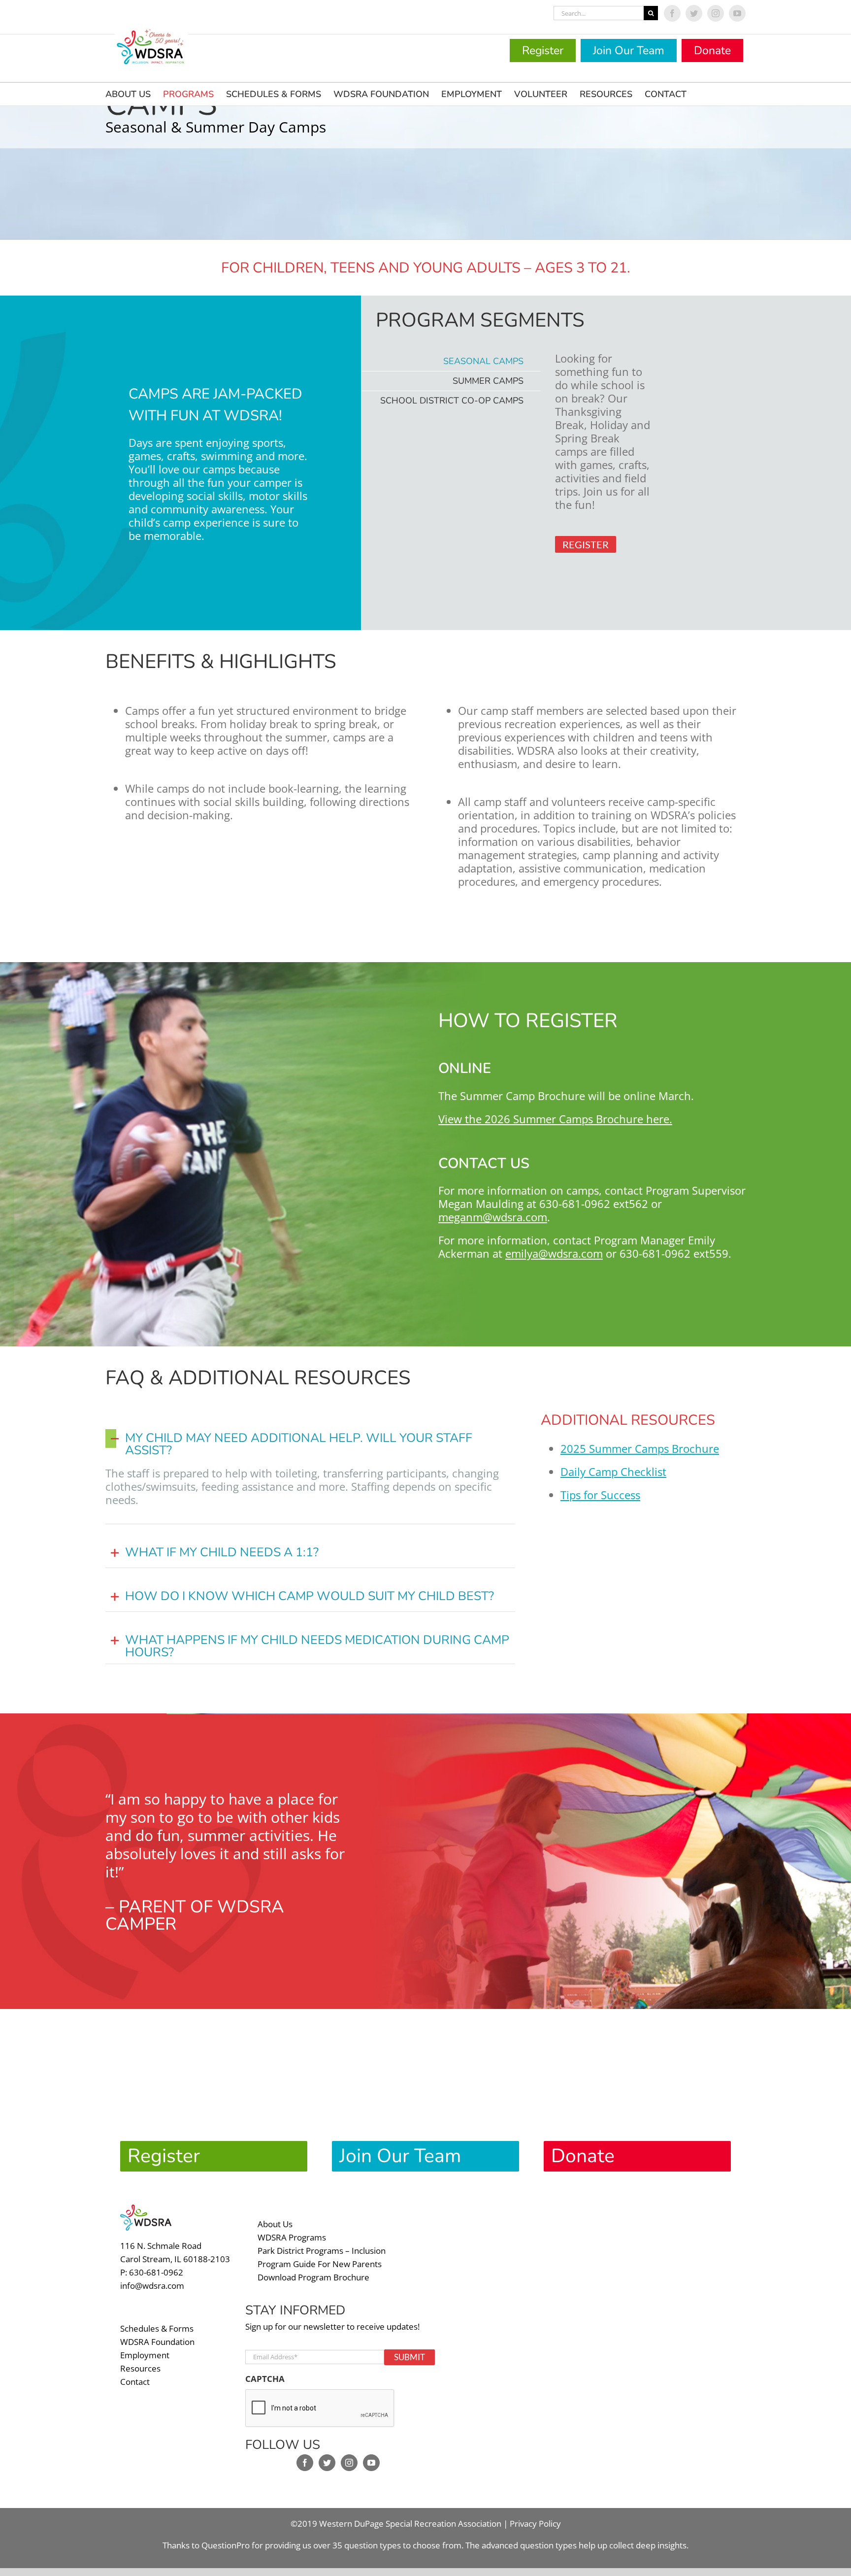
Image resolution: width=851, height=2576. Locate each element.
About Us (275, 2224)
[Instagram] (349, 2463)
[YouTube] (371, 2463)
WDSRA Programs (292, 2237)
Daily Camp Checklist (613, 1472)
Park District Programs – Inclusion (322, 2251)
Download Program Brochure (313, 2277)
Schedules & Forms (157, 2328)
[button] (310, 1443)
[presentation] (320, 2409)
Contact (135, 2382)
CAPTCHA (265, 2379)
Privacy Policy (535, 2524)
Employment (145, 2355)
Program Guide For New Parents (320, 2264)
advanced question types (530, 2545)
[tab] (451, 361)
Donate (712, 50)
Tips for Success (600, 1495)
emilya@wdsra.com (554, 1253)
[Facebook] (305, 2463)
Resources (140, 2368)
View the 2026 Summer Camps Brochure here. (555, 1119)
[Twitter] (327, 2463)
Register (543, 50)
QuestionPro (226, 2545)
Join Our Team (629, 50)
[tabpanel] (605, 471)
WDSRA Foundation (157, 2342)
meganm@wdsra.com (493, 1217)
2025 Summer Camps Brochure (640, 1448)
